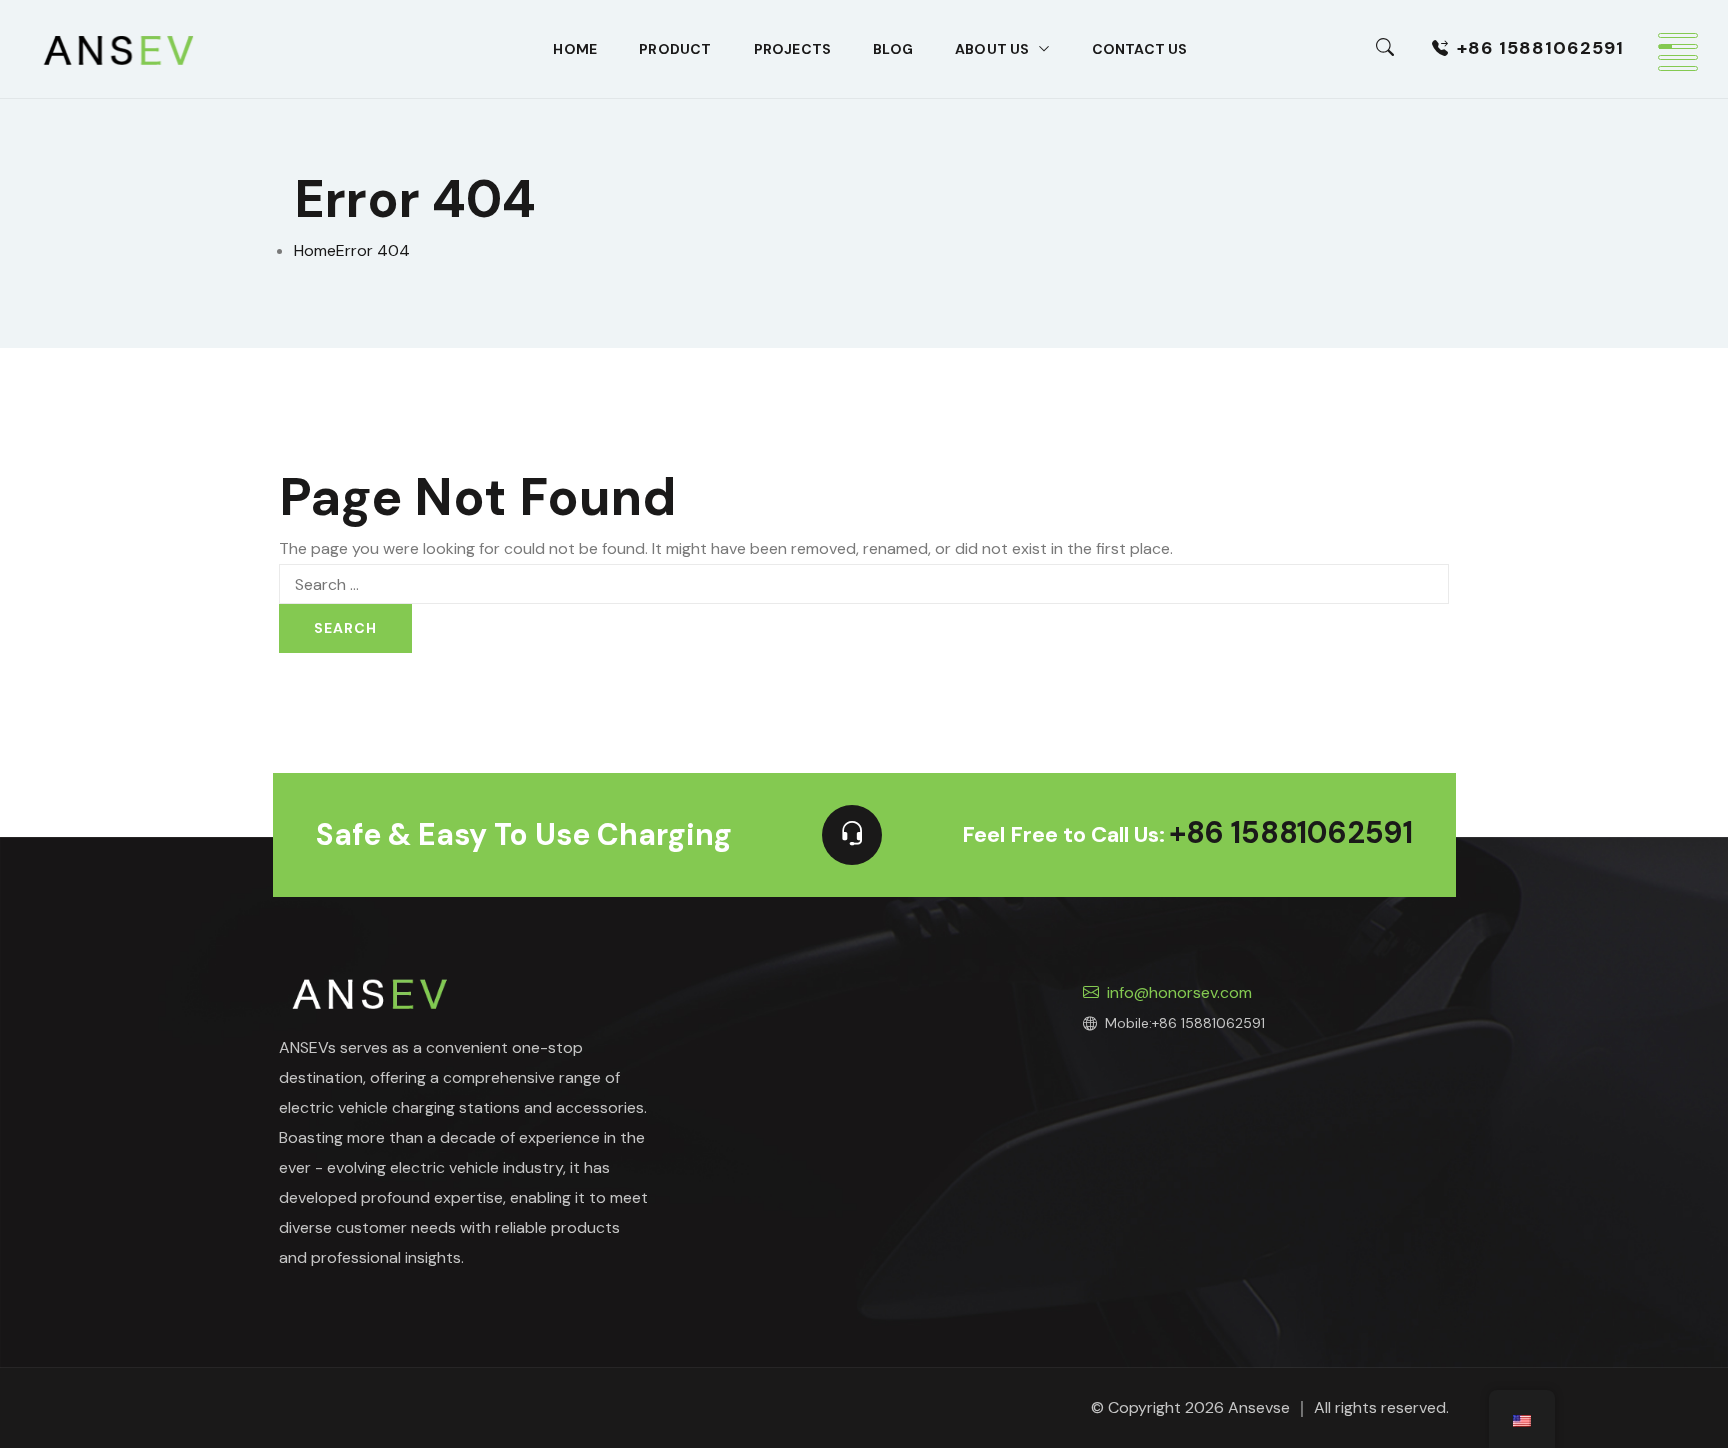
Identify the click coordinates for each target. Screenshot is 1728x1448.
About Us (992, 49)
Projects (793, 49)
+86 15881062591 (1540, 48)
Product (675, 49)
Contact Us (1140, 49)
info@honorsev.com (1179, 992)
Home (575, 49)
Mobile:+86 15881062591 (1185, 1023)
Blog (893, 49)
